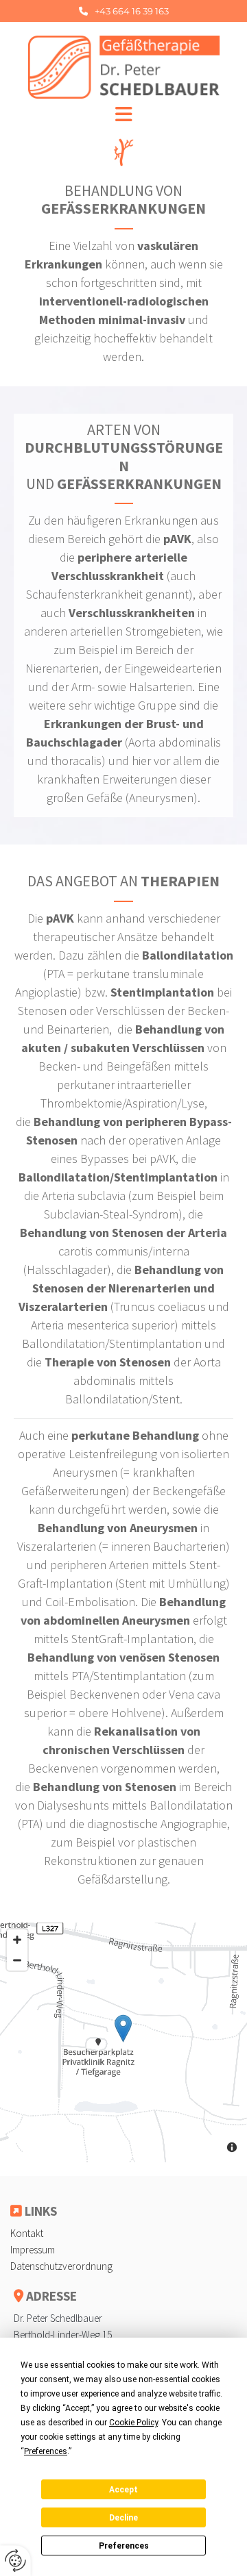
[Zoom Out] (17, 1960)
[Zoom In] (17, 1940)
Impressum (33, 2250)
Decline (123, 2518)
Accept (123, 2490)
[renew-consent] (15, 2561)
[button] (123, 11)
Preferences (124, 2546)
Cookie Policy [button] (133, 2423)
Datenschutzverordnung (61, 2266)
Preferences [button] (46, 2451)
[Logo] (123, 67)
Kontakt (27, 2233)
